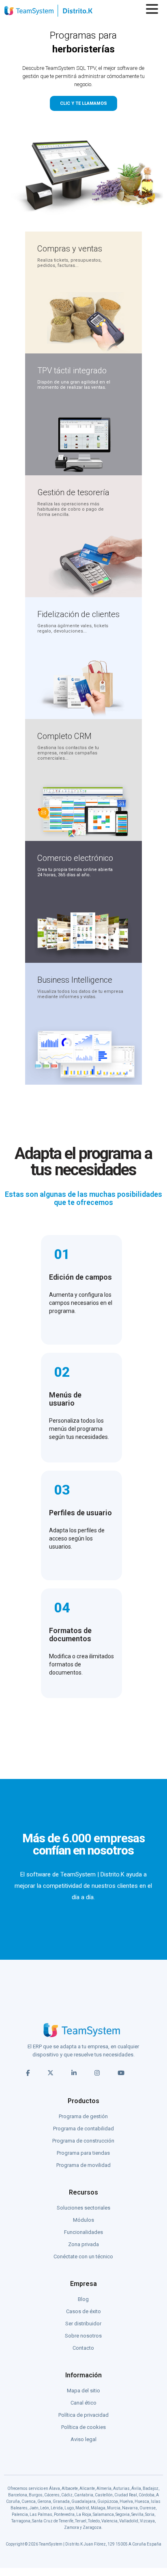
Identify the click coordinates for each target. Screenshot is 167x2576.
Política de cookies (83, 2427)
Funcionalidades (83, 2232)
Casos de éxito (83, 2311)
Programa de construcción (83, 2141)
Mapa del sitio (83, 2391)
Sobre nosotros (83, 2336)
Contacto (83, 2348)
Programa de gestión (83, 2116)
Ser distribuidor (83, 2324)
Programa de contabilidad (83, 2129)
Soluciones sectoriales (83, 2208)
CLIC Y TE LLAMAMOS (83, 103)
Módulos (83, 2220)
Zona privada (83, 2244)
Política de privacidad (83, 2415)
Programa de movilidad (83, 2165)
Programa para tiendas (83, 2153)
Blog (83, 2299)
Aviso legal (83, 2439)
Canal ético (83, 2403)
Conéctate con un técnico (83, 2256)
